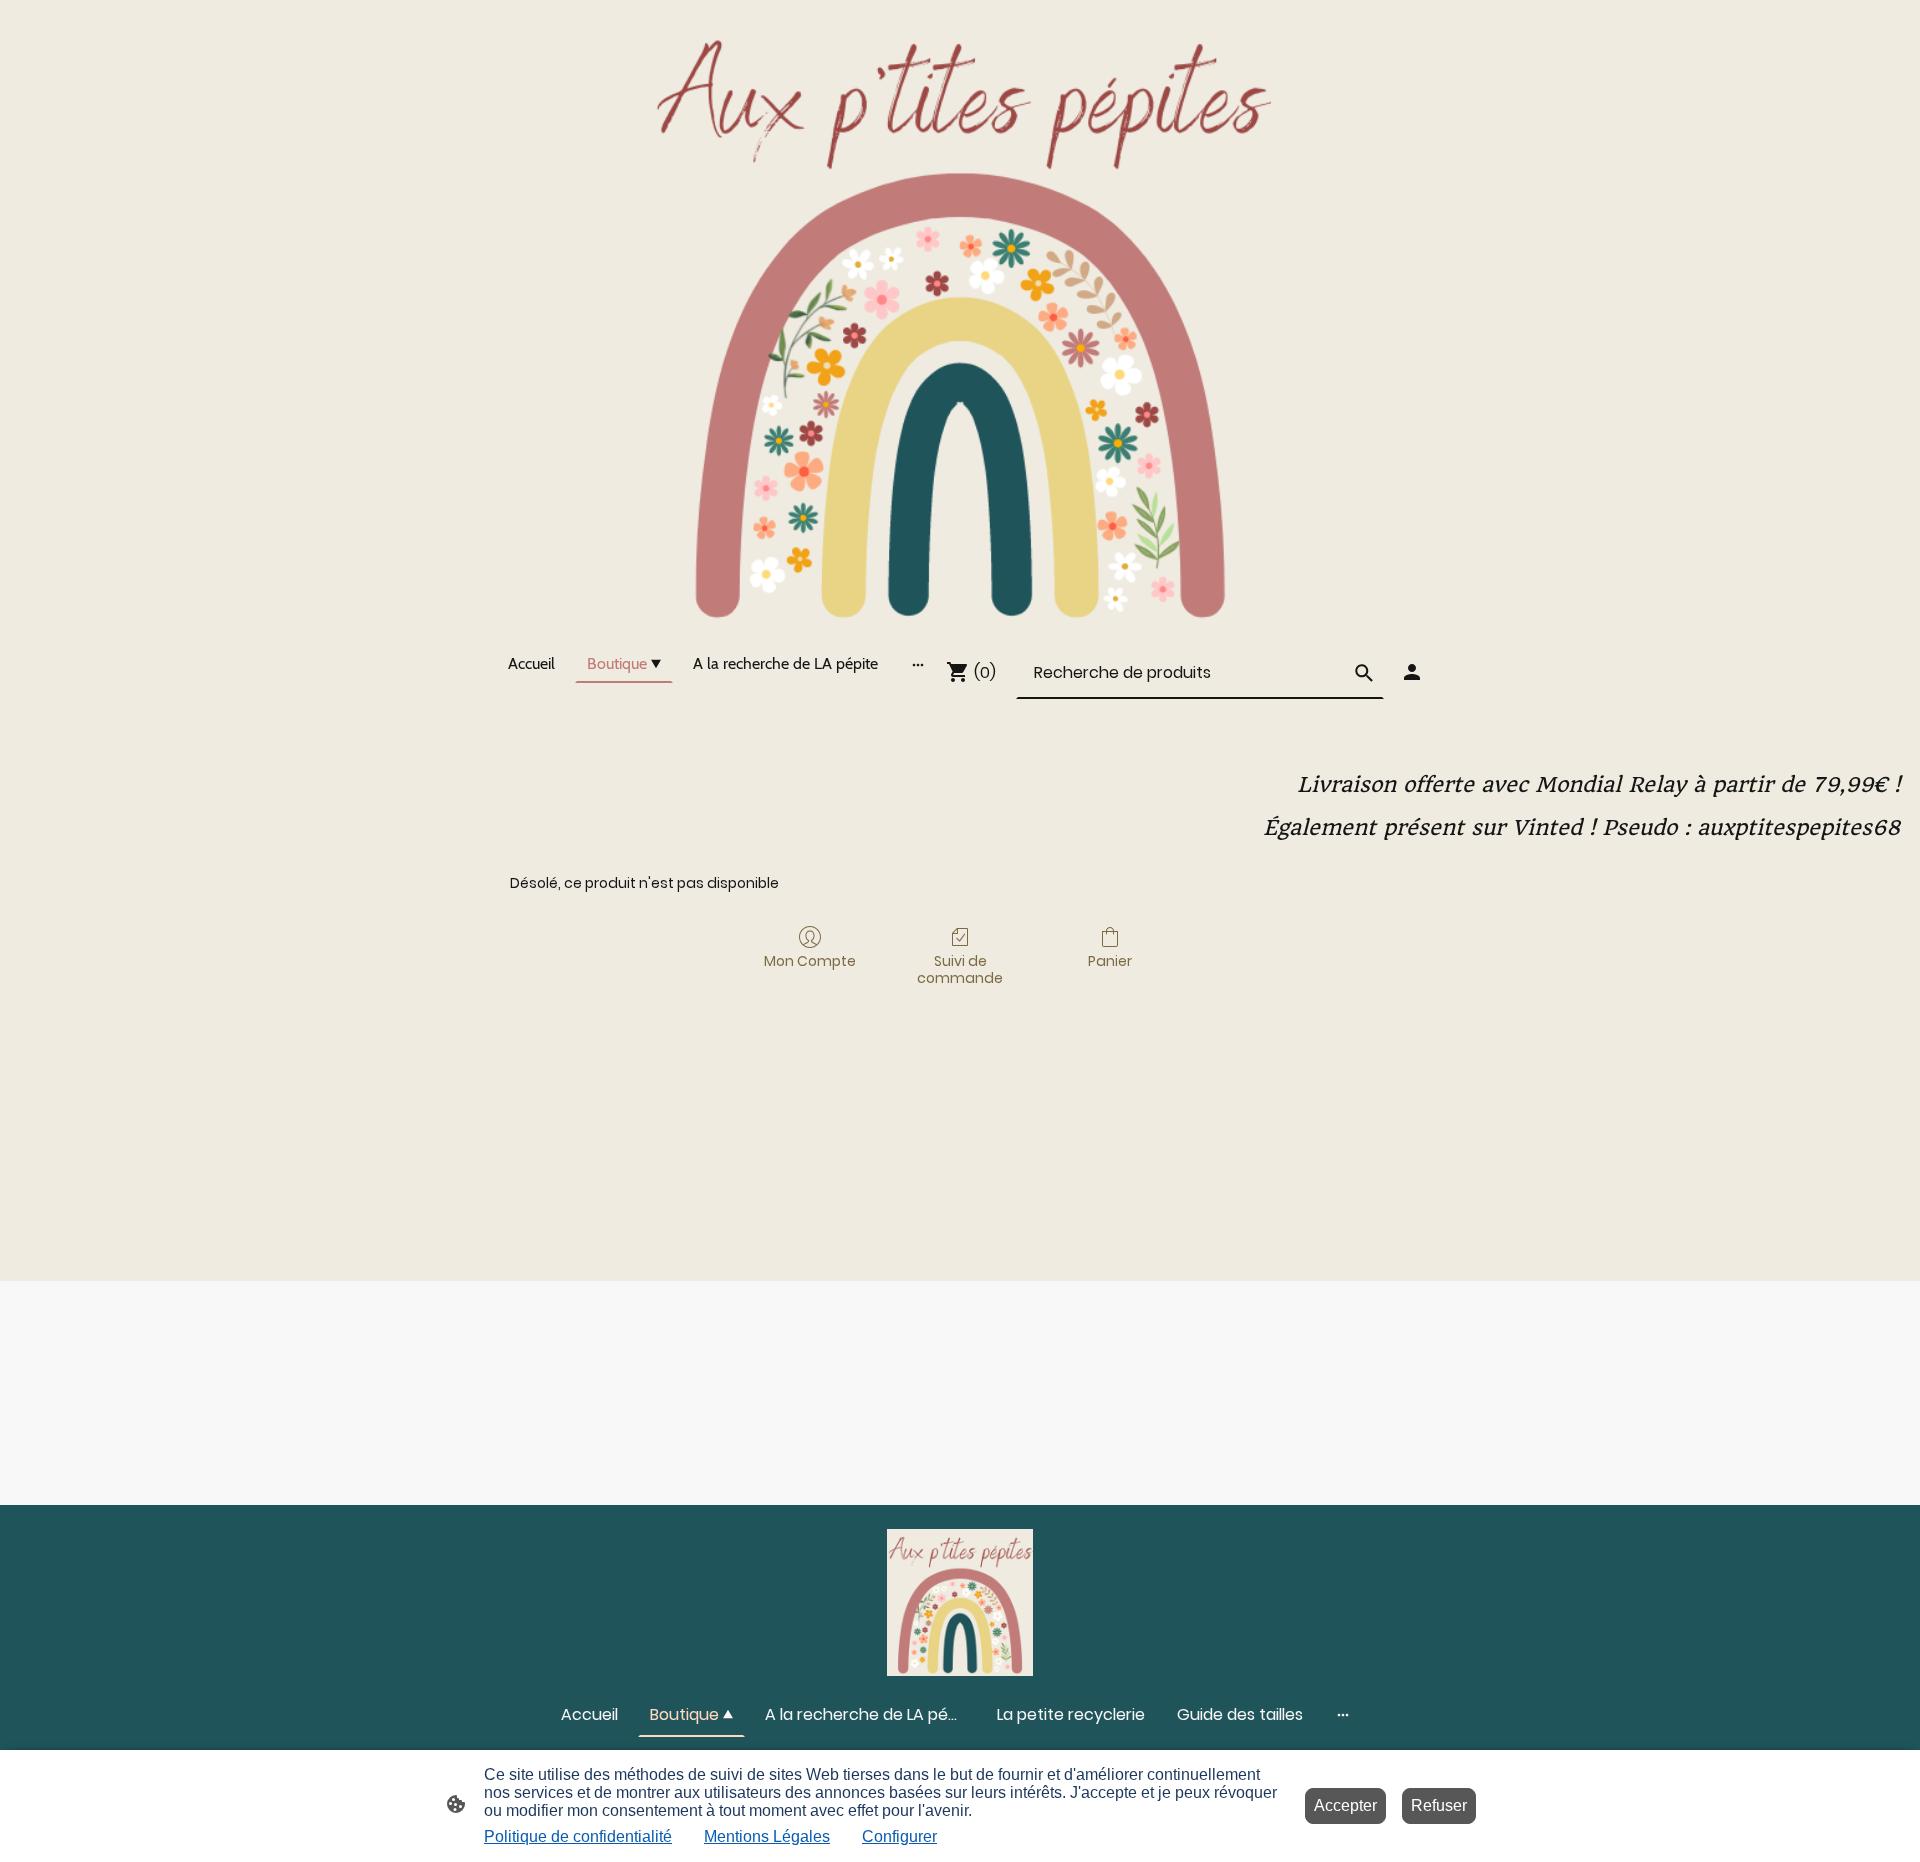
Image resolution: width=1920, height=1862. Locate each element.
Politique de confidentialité (578, 1836)
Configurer (899, 1836)
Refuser (1439, 1805)
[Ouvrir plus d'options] (918, 664)
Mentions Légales (767, 1836)
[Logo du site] (959, 317)
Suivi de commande (960, 969)
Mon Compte (810, 960)
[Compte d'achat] (1412, 672)
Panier (1110, 960)
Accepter (1345, 1805)
